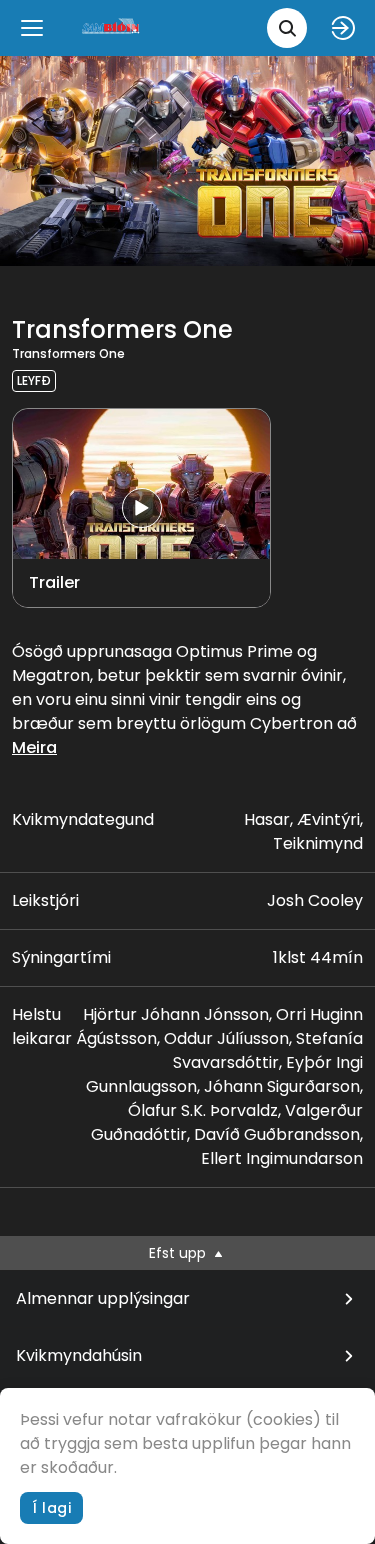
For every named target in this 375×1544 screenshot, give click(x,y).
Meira (34, 747)
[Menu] (32, 28)
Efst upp (179, 1253)
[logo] (112, 27)
